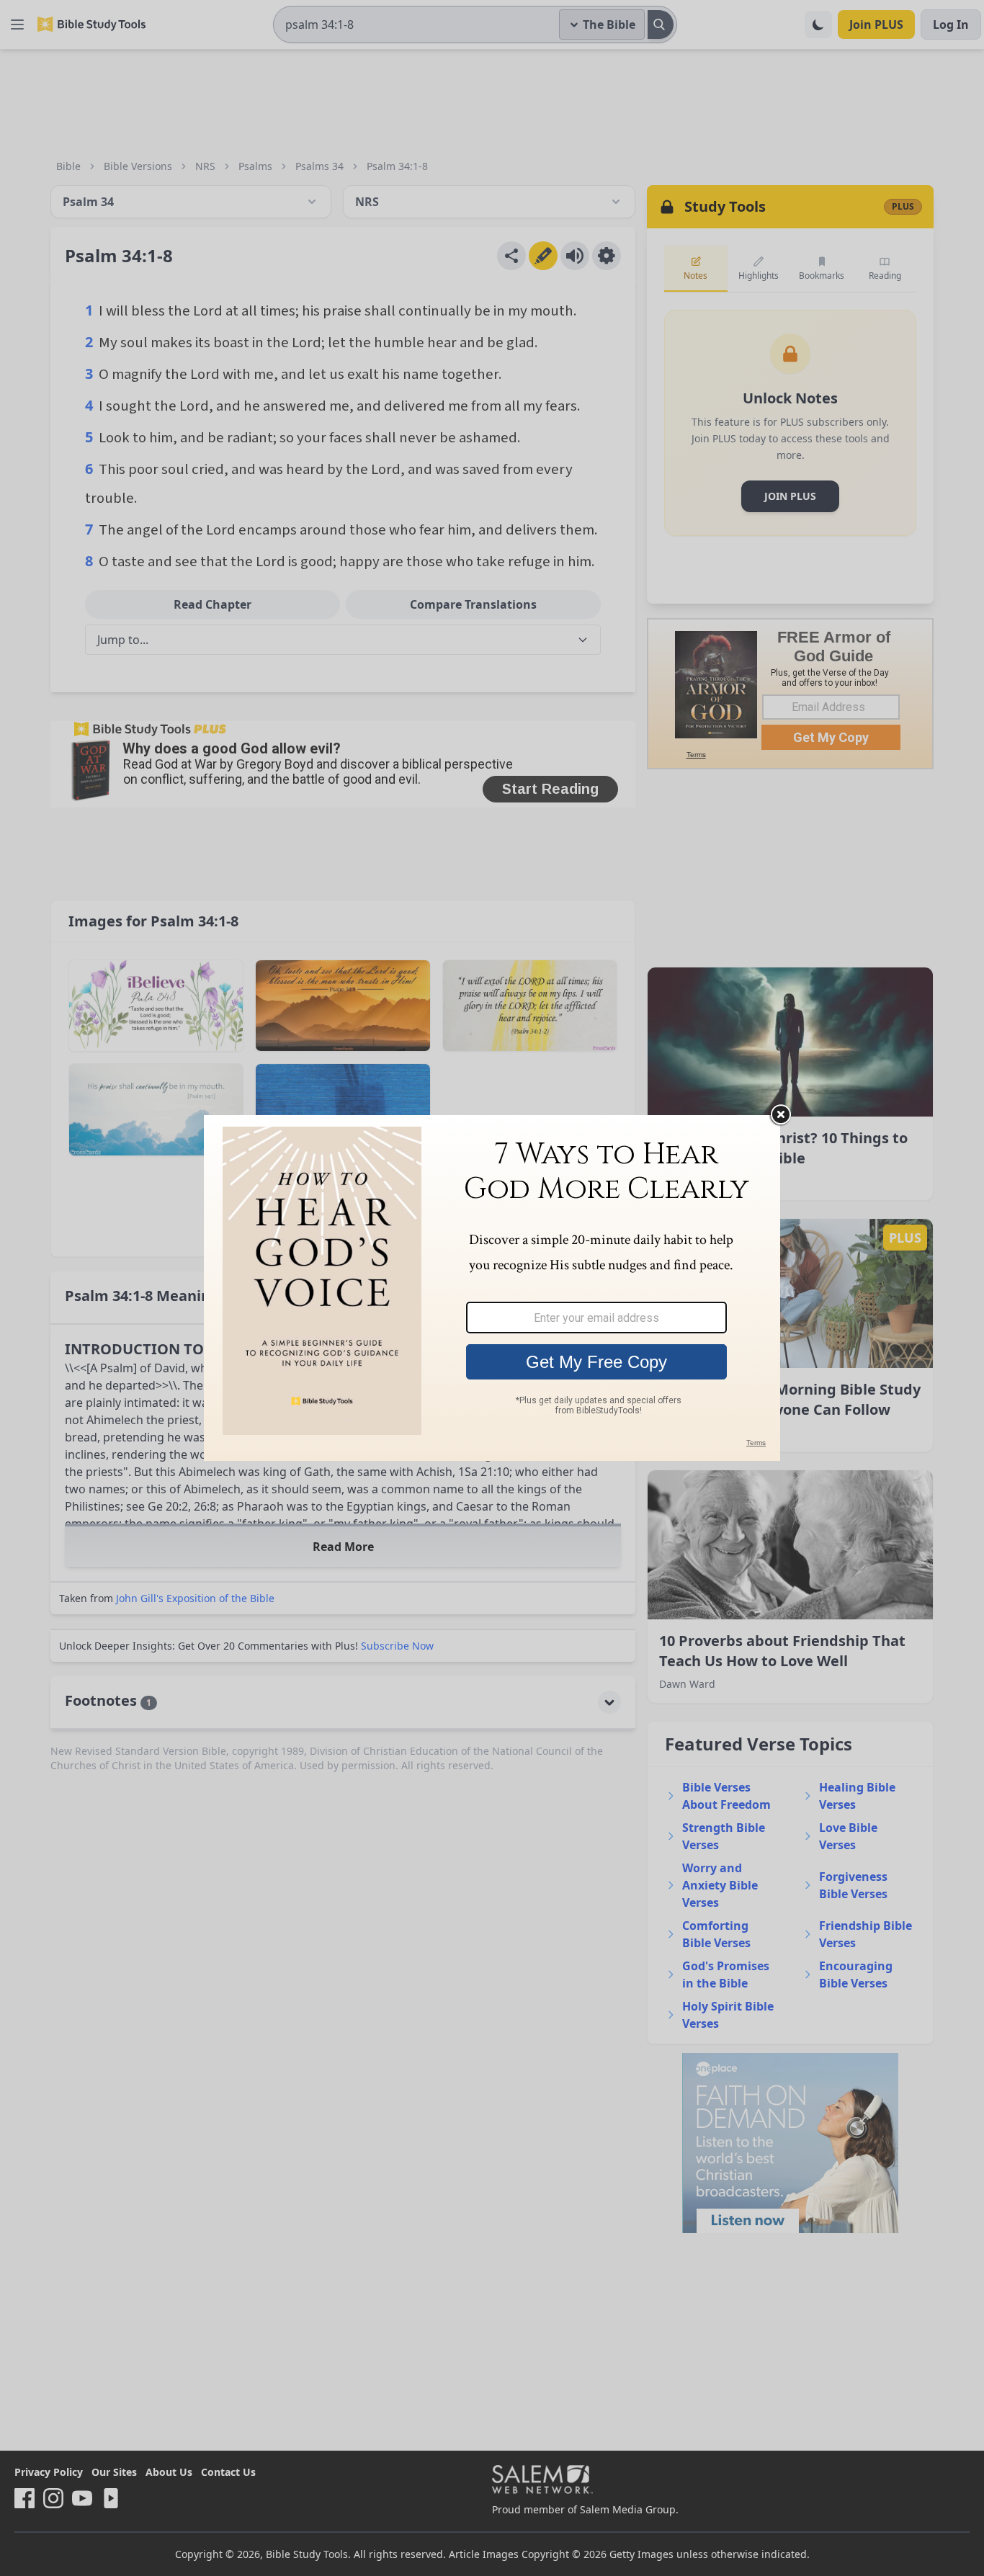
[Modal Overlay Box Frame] (492, 1288)
